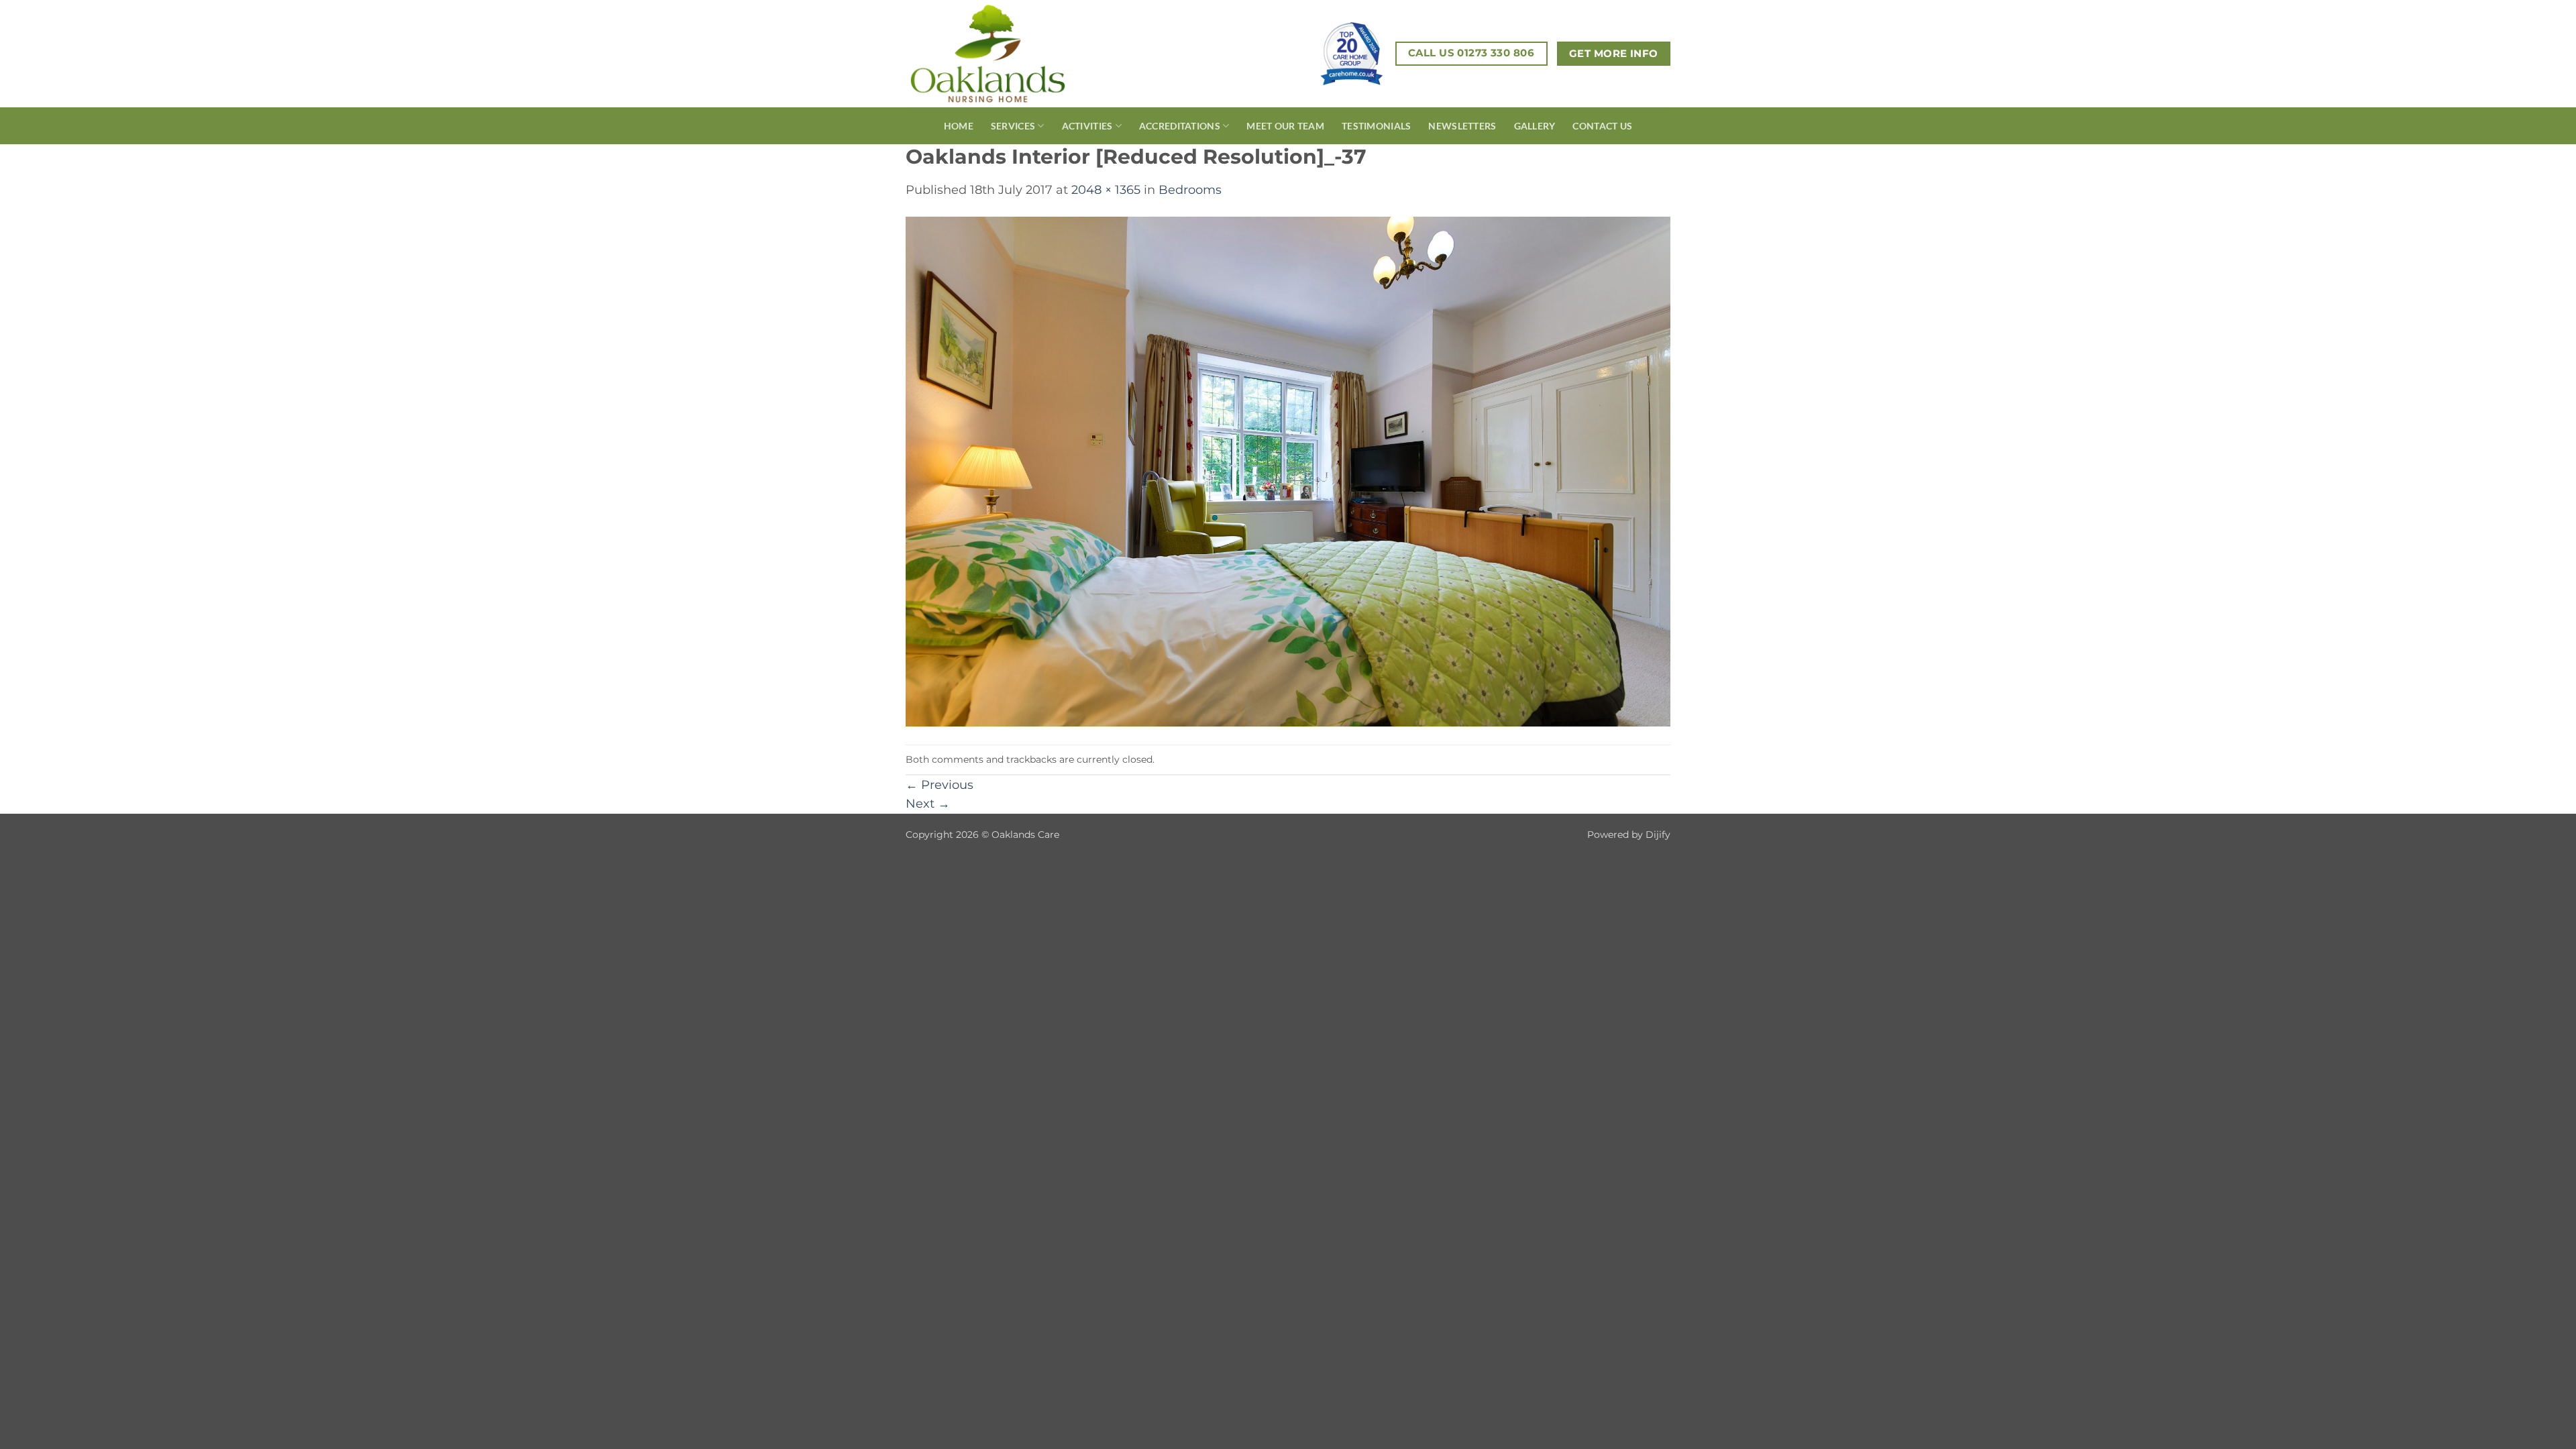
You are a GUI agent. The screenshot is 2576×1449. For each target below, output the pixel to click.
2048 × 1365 (1106, 190)
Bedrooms (1190, 190)
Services (1013, 126)
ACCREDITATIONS (1180, 126)
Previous (940, 785)
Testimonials (1376, 126)
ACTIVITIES (1087, 126)
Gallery (1535, 126)
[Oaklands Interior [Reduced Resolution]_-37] (1288, 471)
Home (959, 126)
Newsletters (1462, 126)
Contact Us (1602, 126)
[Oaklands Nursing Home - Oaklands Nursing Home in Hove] (1012, 54)
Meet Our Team (1285, 126)
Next (928, 803)
